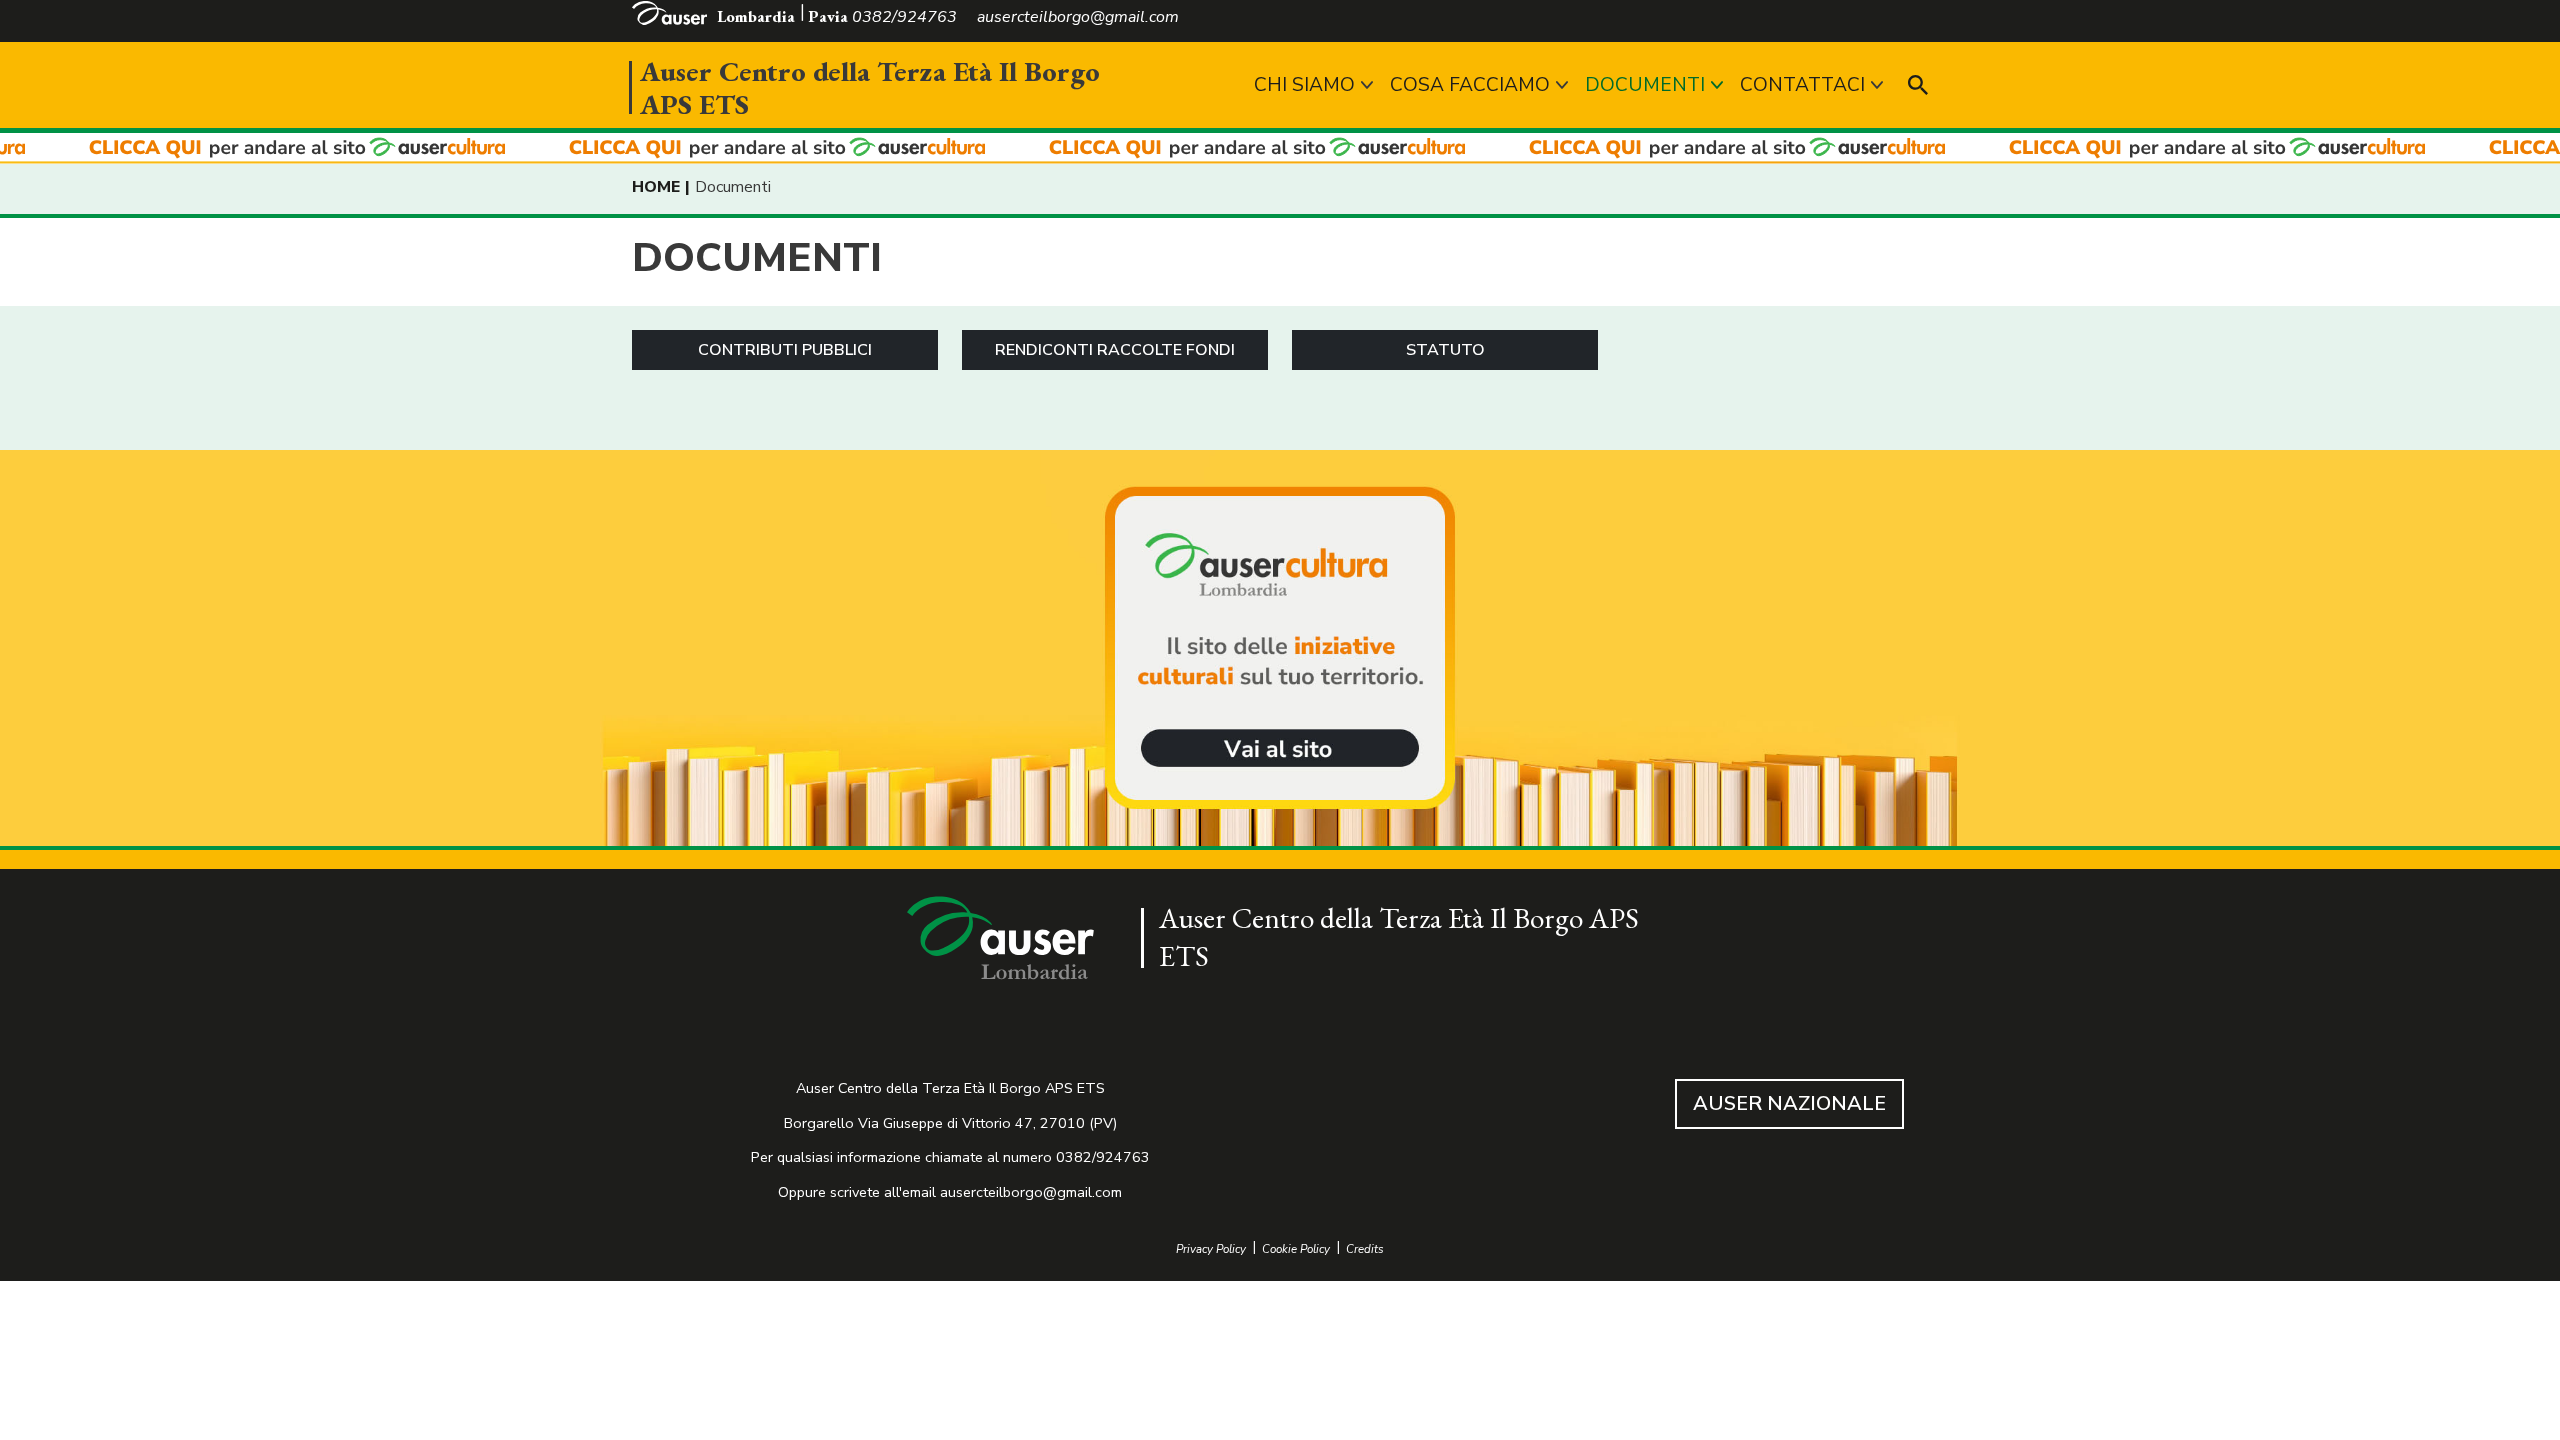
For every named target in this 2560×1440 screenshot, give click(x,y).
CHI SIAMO (1304, 85)
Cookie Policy (1296, 1249)
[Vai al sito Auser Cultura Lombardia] (1280, 148)
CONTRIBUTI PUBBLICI (785, 350)
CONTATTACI (1802, 85)
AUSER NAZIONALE (1789, 1103)
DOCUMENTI (1645, 85)
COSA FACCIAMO (1470, 85)
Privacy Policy (1211, 1249)
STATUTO (1445, 350)
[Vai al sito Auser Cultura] (1280, 650)
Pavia (828, 16)
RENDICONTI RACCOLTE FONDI (1115, 350)
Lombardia (756, 16)
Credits (1365, 1249)
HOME (656, 187)
